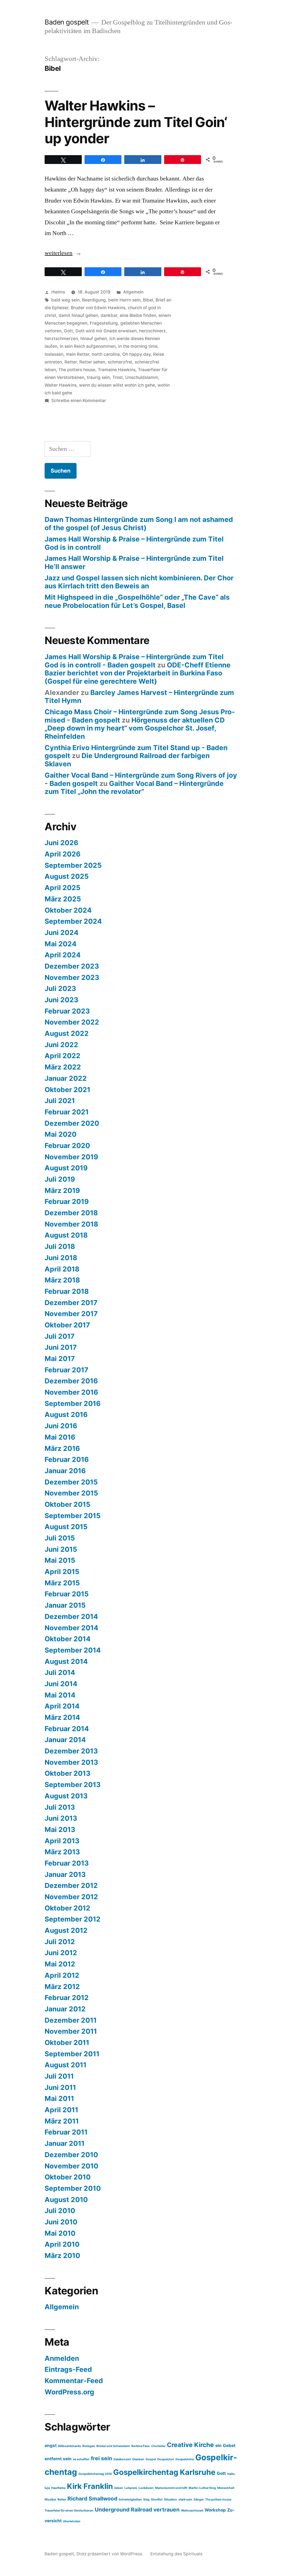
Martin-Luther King (202, 2488)
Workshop (215, 2510)
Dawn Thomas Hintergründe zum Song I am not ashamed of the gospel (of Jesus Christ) (139, 524)
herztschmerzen (61, 339)
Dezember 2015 (71, 1482)
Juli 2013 (60, 1807)
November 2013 (71, 1762)
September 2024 (73, 921)
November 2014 (71, 1628)
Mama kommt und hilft (171, 2488)
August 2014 (66, 1661)
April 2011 (61, 2110)
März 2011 (62, 2121)
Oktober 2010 (68, 2177)
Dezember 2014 (71, 1616)
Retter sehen (92, 362)
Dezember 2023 (72, 966)
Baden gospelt (67, 22)
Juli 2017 (60, 1336)
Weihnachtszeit (192, 2511)
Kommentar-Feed (74, 2381)
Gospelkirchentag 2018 (95, 2474)
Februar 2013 (67, 1863)
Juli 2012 (60, 1942)
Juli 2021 (60, 1101)
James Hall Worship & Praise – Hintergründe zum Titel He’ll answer (134, 562)
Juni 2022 (61, 1045)
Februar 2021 (67, 1112)
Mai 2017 (60, 1359)
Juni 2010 (61, 2222)
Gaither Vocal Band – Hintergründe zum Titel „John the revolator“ (134, 788)
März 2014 (62, 1717)
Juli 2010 (60, 2211)
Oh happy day (136, 354)
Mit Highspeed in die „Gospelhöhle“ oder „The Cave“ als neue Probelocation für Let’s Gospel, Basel (137, 601)
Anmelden (62, 2358)
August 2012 (66, 1930)
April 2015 (62, 1572)
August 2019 (66, 1168)
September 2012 (73, 1919)
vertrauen (166, 2510)
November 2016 (71, 1392)
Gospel (151, 2459)
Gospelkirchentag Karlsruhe (164, 2472)
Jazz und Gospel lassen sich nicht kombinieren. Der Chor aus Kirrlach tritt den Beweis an (139, 582)
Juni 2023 (61, 1000)
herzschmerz (152, 331)
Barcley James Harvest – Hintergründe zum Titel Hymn (139, 697)
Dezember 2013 (71, 1751)
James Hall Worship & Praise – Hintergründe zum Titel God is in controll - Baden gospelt (134, 661)
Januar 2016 (65, 1471)
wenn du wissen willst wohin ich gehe (117, 385)
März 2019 (62, 1190)
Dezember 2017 (71, 1303)
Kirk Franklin (90, 2486)
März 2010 (62, 2256)
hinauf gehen (94, 339)
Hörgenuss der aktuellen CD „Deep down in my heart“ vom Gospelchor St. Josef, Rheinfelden (135, 728)
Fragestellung (104, 323)
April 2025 (63, 888)
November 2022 (72, 1022)
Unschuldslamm (142, 377)
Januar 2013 (65, 1874)
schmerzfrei (120, 362)
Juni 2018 (61, 1258)
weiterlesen (61, 253)
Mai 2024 (61, 944)
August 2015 (66, 1527)
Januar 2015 (65, 1605)
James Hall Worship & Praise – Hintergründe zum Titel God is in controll (134, 543)
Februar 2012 (67, 1998)
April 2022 (63, 1056)
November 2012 (71, 1897)
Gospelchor (166, 2459)
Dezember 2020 (72, 1123)
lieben (119, 2488)
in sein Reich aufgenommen (88, 346)
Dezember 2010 (71, 2155)
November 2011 (71, 2031)
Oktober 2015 (67, 1504)
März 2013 (62, 1852)
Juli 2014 (60, 1672)
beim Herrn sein (124, 300)
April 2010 (62, 2244)
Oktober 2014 (68, 1639)
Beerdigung (94, 300)
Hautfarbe (58, 2488)
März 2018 (62, 1280)
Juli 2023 (60, 988)
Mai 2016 (60, 1437)
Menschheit (226, 2488)
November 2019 (71, 1157)
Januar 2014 (65, 1740)
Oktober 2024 (68, 910)
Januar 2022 (66, 1078)
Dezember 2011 (71, 2020)
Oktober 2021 (67, 1090)
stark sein (185, 2500)
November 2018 (71, 1224)
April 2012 (62, 1975)
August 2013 (66, 1796)
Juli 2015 (60, 1538)
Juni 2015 (61, 1549)
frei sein (101, 2458)
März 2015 (62, 1583)
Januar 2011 (65, 2143)
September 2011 (72, 2054)
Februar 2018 (67, 1291)
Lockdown (146, 2488)
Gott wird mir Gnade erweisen (106, 331)
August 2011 (66, 2065)
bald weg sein (65, 300)
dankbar (109, 315)
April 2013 (62, 1841)
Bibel (148, 300)
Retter (71, 362)
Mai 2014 (60, 1695)
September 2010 (73, 2188)
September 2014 (73, 1650)
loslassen (54, 354)
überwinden (72, 2521)
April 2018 (62, 1269)
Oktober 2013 (67, 1773)
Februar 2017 (67, 1370)
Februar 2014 (67, 1729)
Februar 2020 (67, 1146)
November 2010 (71, 2166)
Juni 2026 (61, 843)
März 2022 (63, 1067)
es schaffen (81, 2459)
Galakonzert (122, 2459)
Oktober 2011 (67, 2043)
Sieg (146, 2500)
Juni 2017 (61, 1347)
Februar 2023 (67, 1011)
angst (51, 2446)
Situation (170, 2500)
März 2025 (63, 899)
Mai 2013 (60, 1829)
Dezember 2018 (71, 1213)
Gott (68, 331)
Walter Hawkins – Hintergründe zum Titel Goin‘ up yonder (136, 122)
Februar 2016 (67, 1459)
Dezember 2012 (71, 1885)
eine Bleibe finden (138, 315)
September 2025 (73, 865)
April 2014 (62, 1706)
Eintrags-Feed (68, 2369)
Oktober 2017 (67, 1325)
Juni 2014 (61, 1684)
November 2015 (71, 1493)
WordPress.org (69, 2392)
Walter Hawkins (61, 385)
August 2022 (67, 1033)
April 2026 (63, 854)
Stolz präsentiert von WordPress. (110, 2554)
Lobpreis (131, 2488)
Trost (118, 377)
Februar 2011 (66, 2132)
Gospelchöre (185, 2459)
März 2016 (62, 1448)
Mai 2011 (59, 2098)
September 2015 (73, 1516)
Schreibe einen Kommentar (79, 401)
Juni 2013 (61, 1818)
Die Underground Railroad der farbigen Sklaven (127, 760)
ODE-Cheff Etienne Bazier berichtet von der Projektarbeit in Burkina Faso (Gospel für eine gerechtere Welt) (138, 673)
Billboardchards (70, 2446)
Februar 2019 (67, 1201)
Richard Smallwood (92, 2499)
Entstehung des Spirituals (176, 2554)
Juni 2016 (61, 1426)
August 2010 (66, 2200)
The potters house (77, 370)
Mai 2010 (60, 2233)
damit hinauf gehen (78, 315)
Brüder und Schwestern (113, 2446)
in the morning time (138, 346)
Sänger (199, 2500)
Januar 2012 (65, 2009)
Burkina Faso (141, 2446)
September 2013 (73, 1785)
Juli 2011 (59, 2076)
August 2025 (67, 876)
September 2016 (73, 1403)
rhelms (58, 292)
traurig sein (98, 377)
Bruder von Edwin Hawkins (98, 308)
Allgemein (133, 292)
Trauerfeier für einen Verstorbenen (69, 2511)
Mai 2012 (60, 1964)
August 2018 (66, 1235)
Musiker (50, 2500)
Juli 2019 (60, 1179)
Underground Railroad (123, 2510)
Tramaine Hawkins (117, 370)
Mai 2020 (61, 1134)
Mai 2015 (60, 1560)
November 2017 (71, 1314)
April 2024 (63, 955)
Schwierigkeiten (130, 2500)
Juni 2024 (62, 933)
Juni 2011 (60, 2087)
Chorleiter (158, 2446)
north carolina (106, 354)
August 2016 (66, 1414)
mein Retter (78, 354)
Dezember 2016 (71, 1381)
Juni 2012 (61, 1953)
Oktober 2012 (67, 1908)
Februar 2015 (67, 1594)
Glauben (138, 2459)
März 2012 (62, 1987)
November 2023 (72, 977)
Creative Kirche (190, 2445)
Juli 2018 (60, 1246)
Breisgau (89, 2446)
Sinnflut (157, 2500)
